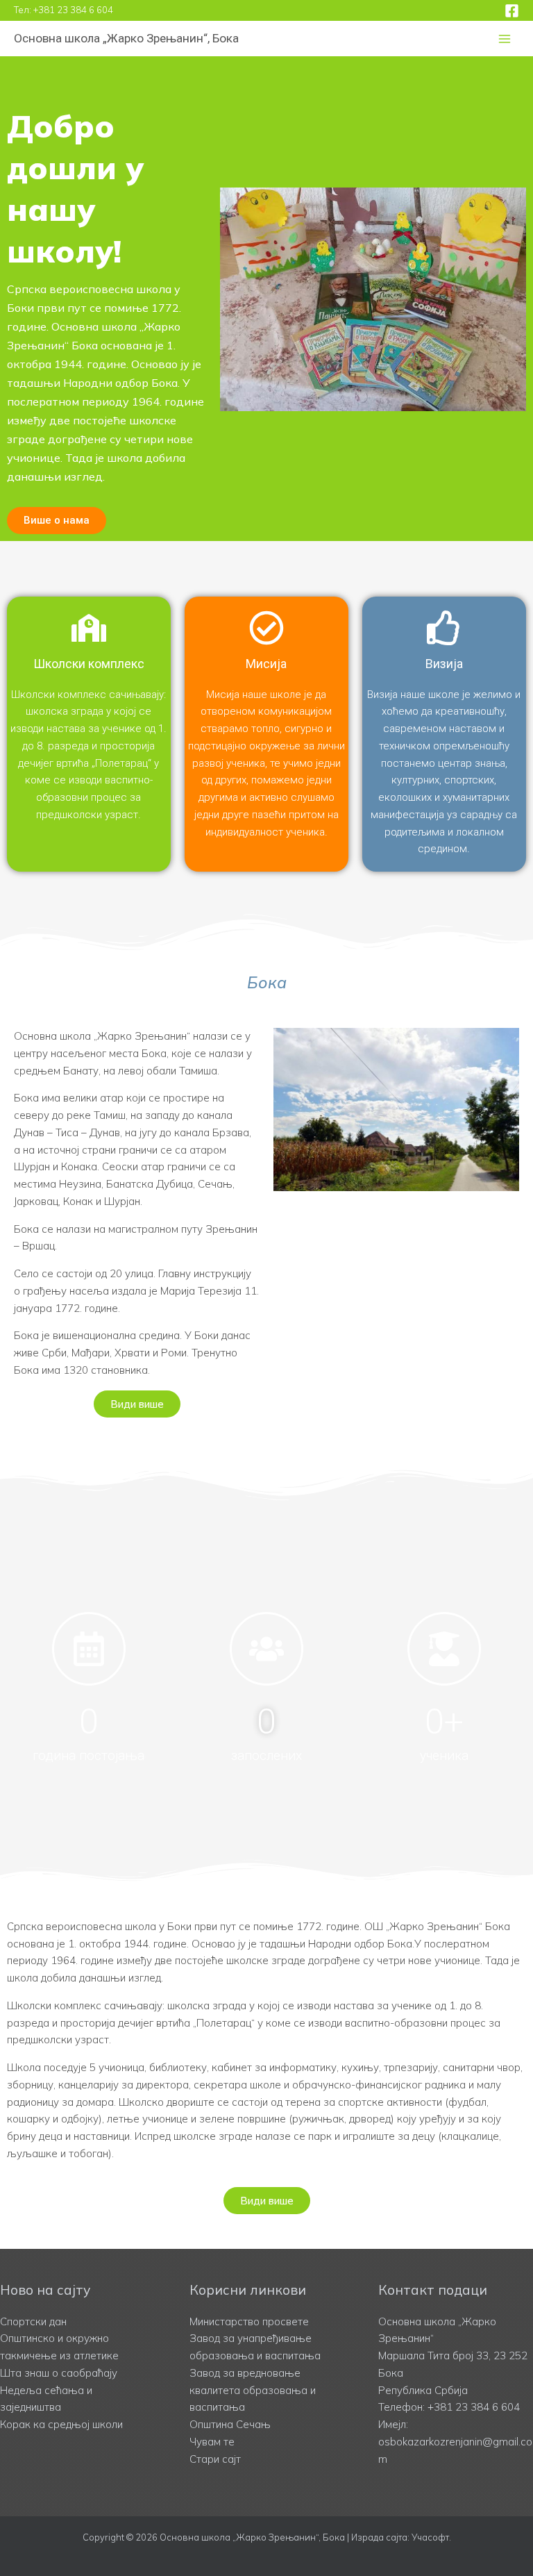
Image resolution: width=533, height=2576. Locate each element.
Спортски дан (33, 2321)
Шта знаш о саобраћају (59, 2373)
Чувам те (212, 2442)
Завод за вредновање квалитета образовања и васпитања (253, 2390)
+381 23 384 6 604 (73, 10)
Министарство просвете (249, 2321)
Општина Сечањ (230, 2424)
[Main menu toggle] (505, 39)
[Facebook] (512, 11)
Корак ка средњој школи (61, 2424)
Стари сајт (215, 2459)
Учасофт (430, 2537)
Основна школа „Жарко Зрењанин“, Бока (126, 38)
